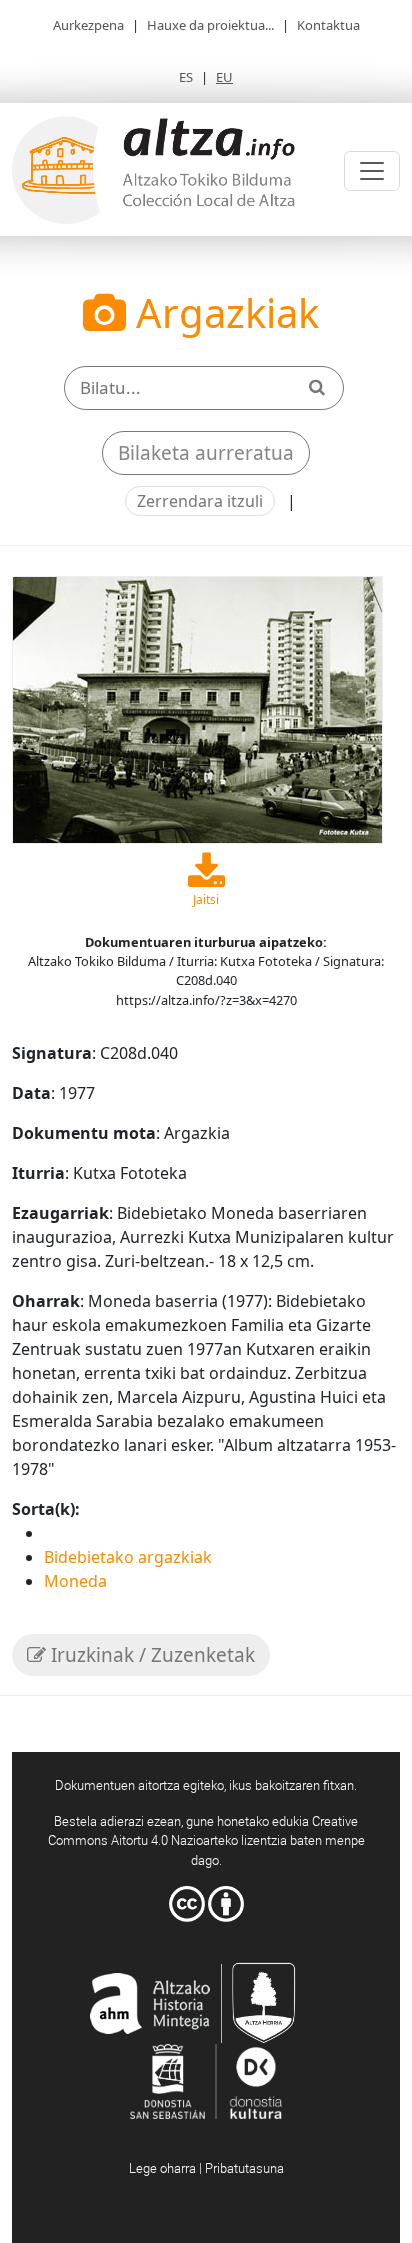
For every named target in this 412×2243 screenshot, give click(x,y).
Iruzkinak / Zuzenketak (150, 1655)
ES (186, 77)
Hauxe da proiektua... (210, 25)
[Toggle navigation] (372, 171)
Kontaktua (328, 25)
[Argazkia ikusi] (197, 708)
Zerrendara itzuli (200, 501)
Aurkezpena (88, 25)
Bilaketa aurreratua (206, 453)
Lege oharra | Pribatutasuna (206, 2168)
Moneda (75, 1581)
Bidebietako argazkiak (128, 1557)
